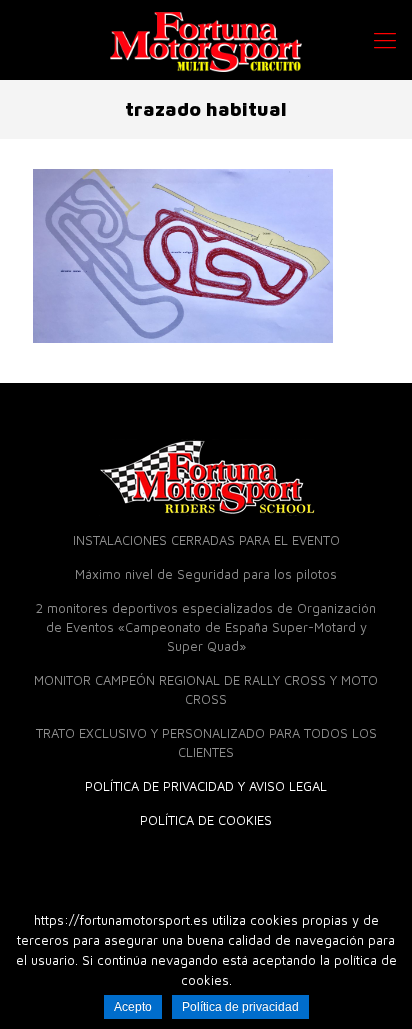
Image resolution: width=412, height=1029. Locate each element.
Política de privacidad (240, 1007)
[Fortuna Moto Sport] (206, 40)
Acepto (133, 1007)
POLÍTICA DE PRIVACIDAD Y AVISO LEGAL (206, 786)
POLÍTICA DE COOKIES (206, 820)
